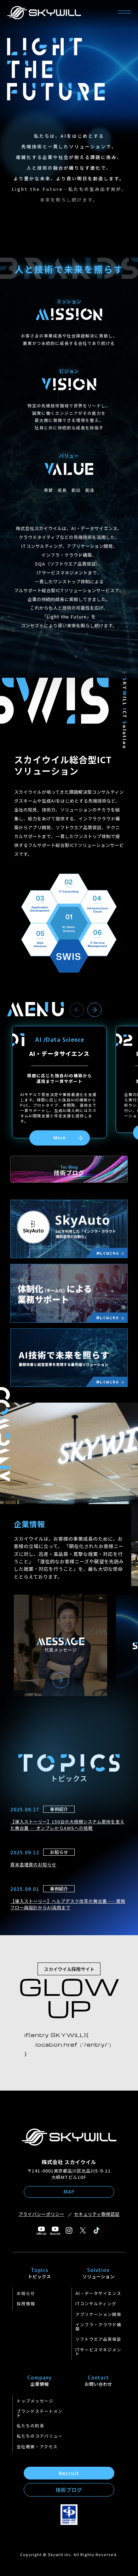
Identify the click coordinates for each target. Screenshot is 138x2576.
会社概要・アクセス (37, 2446)
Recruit (69, 2473)
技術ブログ (69, 2490)
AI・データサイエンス (98, 2293)
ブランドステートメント (40, 2413)
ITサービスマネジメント (98, 2352)
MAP (69, 2192)
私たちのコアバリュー (40, 2436)
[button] (77, 1010)
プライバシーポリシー (41, 2214)
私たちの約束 (30, 2426)
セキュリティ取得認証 (97, 2214)
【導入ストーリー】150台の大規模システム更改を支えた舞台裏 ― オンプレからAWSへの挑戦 (67, 1825)
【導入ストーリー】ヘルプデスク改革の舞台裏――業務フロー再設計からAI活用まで (68, 1904)
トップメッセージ (35, 2401)
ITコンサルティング (96, 2303)
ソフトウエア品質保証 (98, 2339)
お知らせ (26, 2293)
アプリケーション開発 (98, 2314)
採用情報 (26, 2303)
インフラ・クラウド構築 (98, 2327)
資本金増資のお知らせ (33, 1865)
